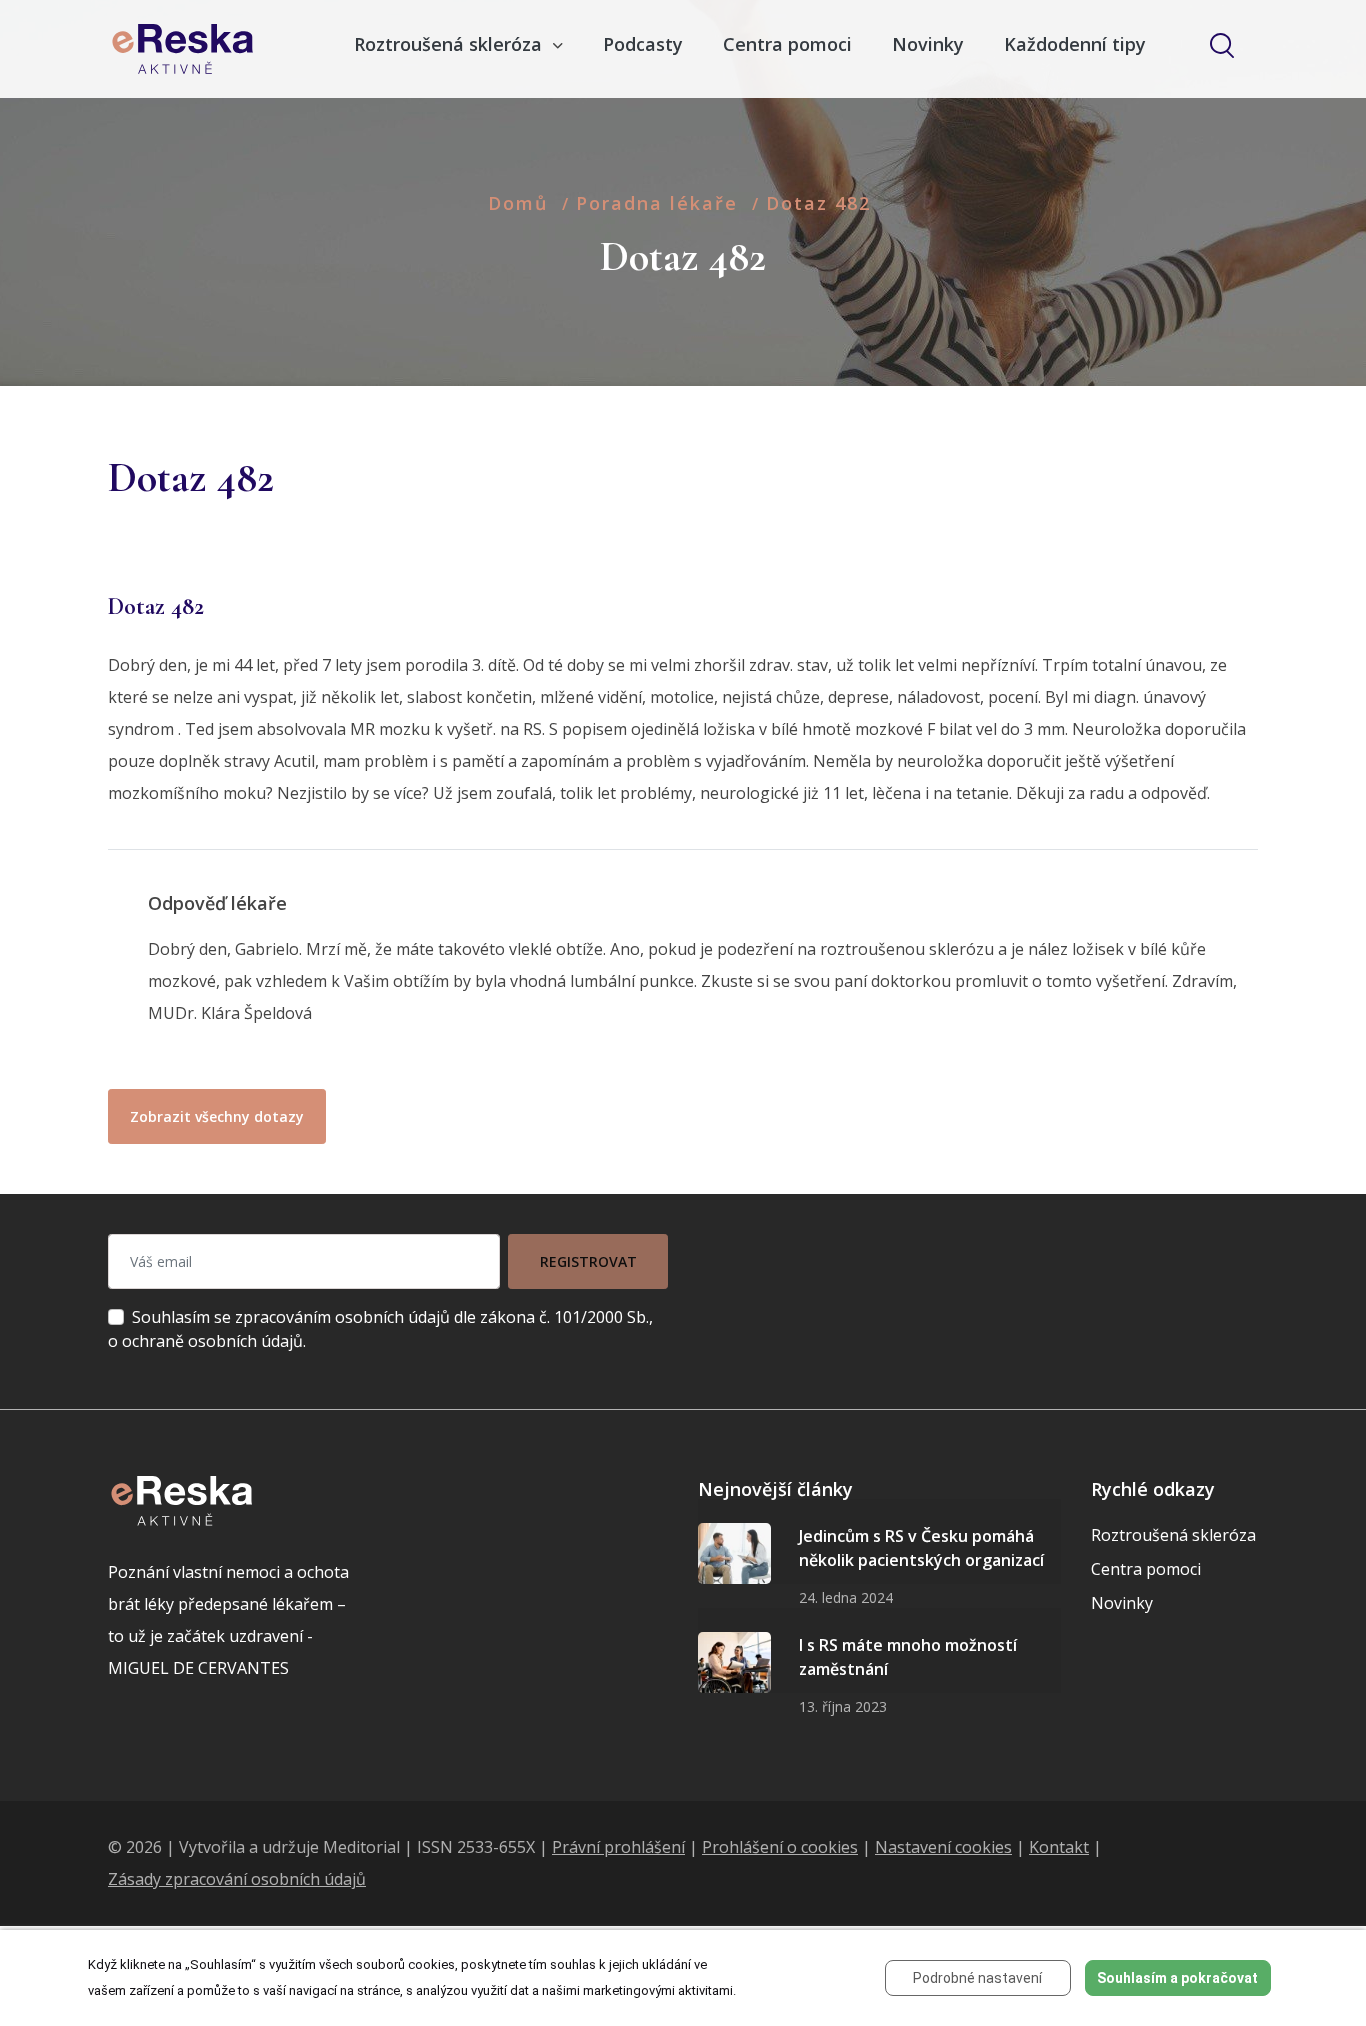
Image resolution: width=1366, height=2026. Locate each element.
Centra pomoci (787, 44)
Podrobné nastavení (977, 1978)
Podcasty (643, 44)
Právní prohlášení (618, 1847)
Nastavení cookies (943, 1847)
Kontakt (1059, 1847)
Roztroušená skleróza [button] (450, 44)
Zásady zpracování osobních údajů (237, 1879)
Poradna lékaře (657, 203)
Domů (518, 203)
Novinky (928, 44)
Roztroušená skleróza (1173, 1535)
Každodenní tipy (1075, 44)
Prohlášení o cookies (780, 1847)
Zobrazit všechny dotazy (217, 1116)
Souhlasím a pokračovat (1177, 1978)
